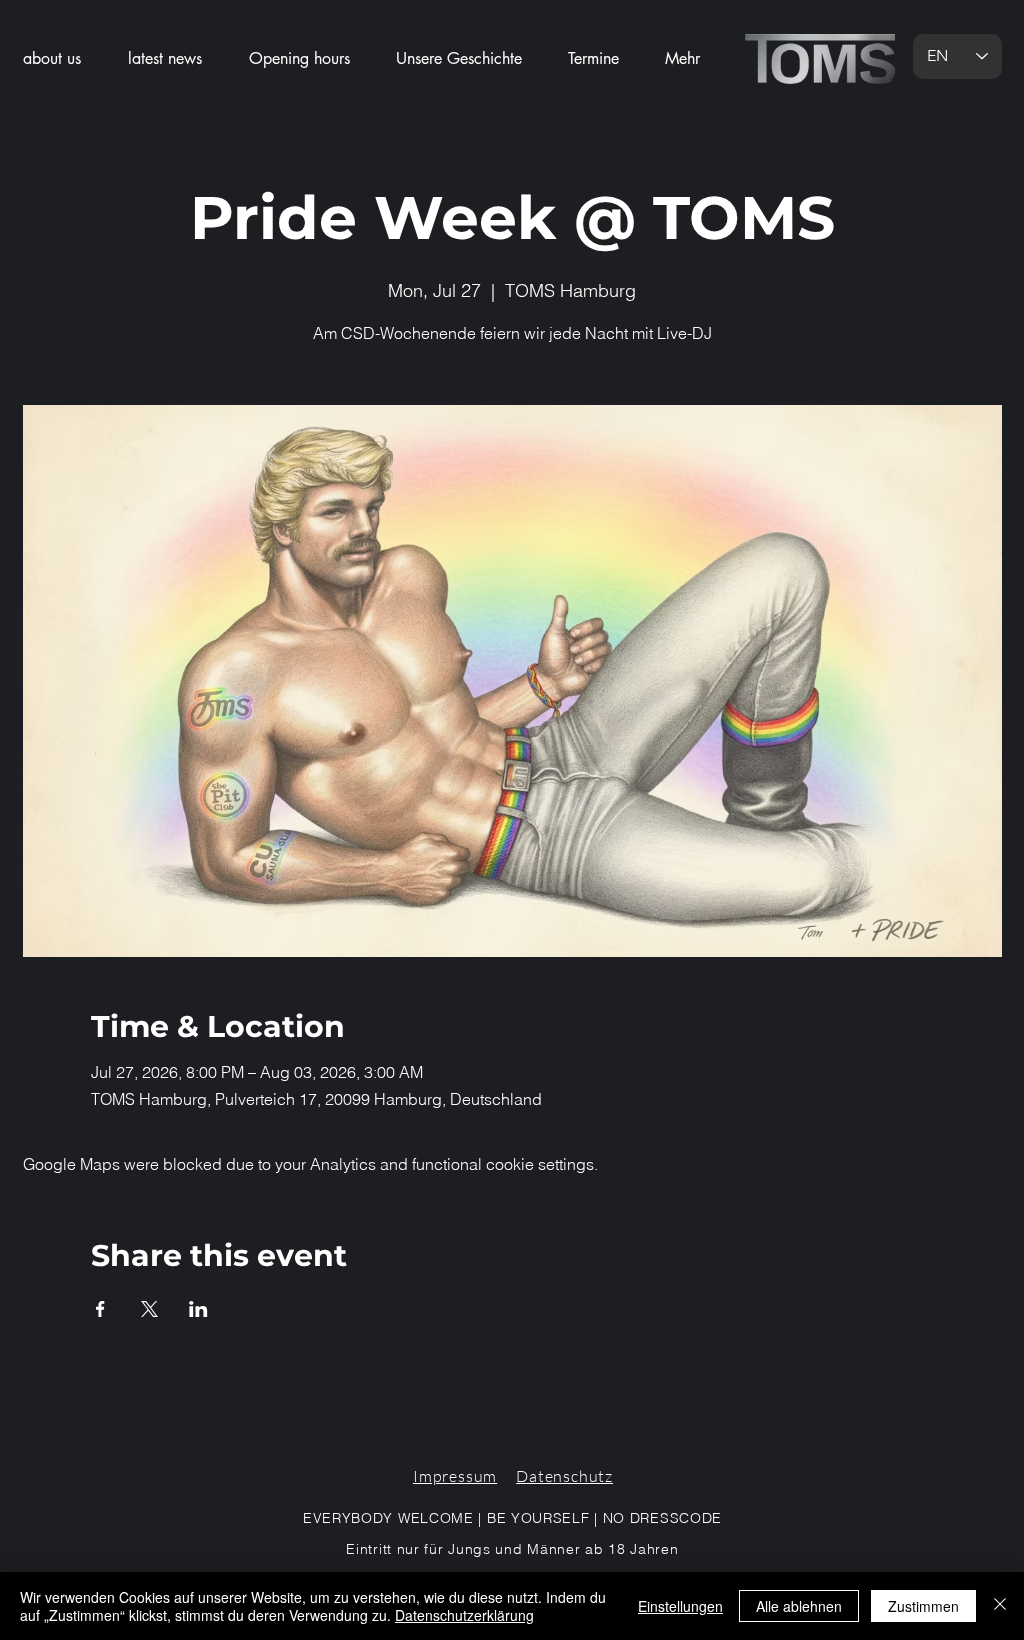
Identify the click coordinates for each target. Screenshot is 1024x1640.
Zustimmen (923, 1606)
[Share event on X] (149, 1309)
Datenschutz (564, 1476)
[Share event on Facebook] (100, 1309)
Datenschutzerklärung (464, 1615)
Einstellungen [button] (680, 1606)
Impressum (455, 1476)
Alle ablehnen (799, 1606)
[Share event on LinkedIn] (198, 1309)
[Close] (1000, 1606)
